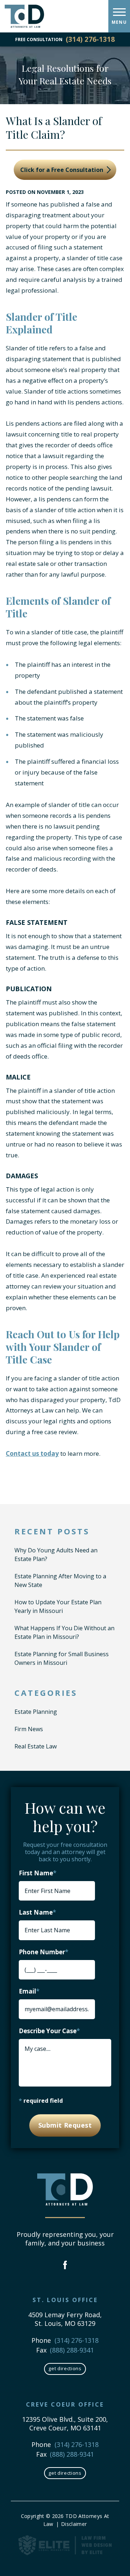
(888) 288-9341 (72, 2350)
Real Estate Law (36, 1746)
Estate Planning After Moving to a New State (60, 1580)
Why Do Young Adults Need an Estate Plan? (56, 1555)
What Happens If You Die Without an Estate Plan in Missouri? (64, 1632)
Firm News (29, 1729)
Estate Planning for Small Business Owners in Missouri (62, 1658)
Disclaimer (74, 2524)
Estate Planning (36, 1712)
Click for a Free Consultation (62, 170)
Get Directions (65, 2368)
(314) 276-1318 (90, 39)
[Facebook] (65, 2266)
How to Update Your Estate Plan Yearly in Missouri (58, 1606)
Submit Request (65, 2125)
